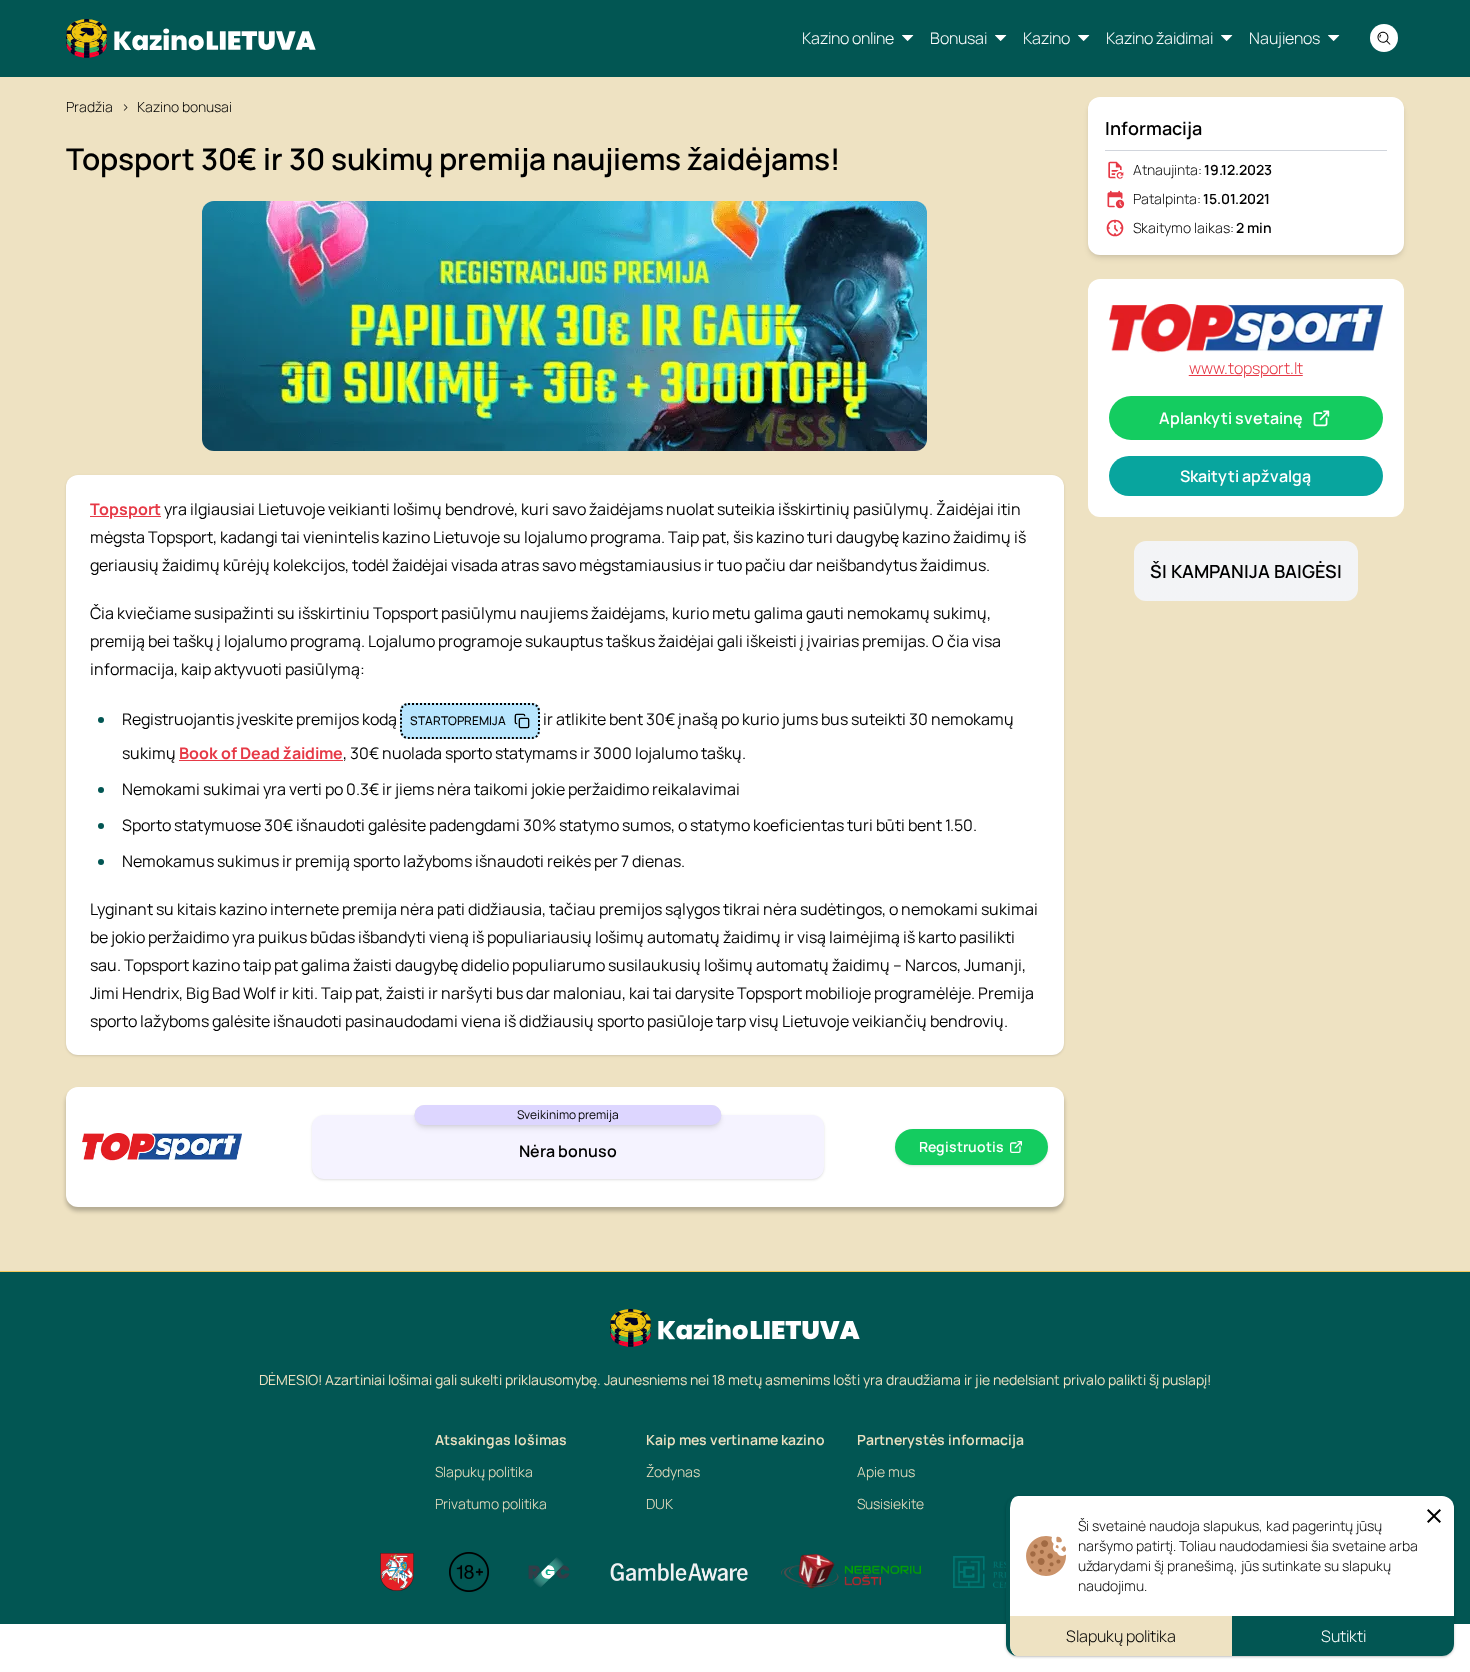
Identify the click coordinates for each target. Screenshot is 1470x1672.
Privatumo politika (491, 1503)
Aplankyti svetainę (1231, 418)
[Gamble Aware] (679, 1572)
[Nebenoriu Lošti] (851, 1572)
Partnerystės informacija (940, 1439)
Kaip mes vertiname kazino (735, 1439)
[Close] (1434, 1516)
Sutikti (1343, 1636)
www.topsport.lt (1246, 368)
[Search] (1384, 38)
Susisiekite (890, 1503)
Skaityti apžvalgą (1245, 476)
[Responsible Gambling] (549, 1572)
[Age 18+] (469, 1572)
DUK (659, 1503)
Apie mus (886, 1471)
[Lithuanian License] (397, 1572)
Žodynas (673, 1471)
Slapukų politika (484, 1471)
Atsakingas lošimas (501, 1439)
